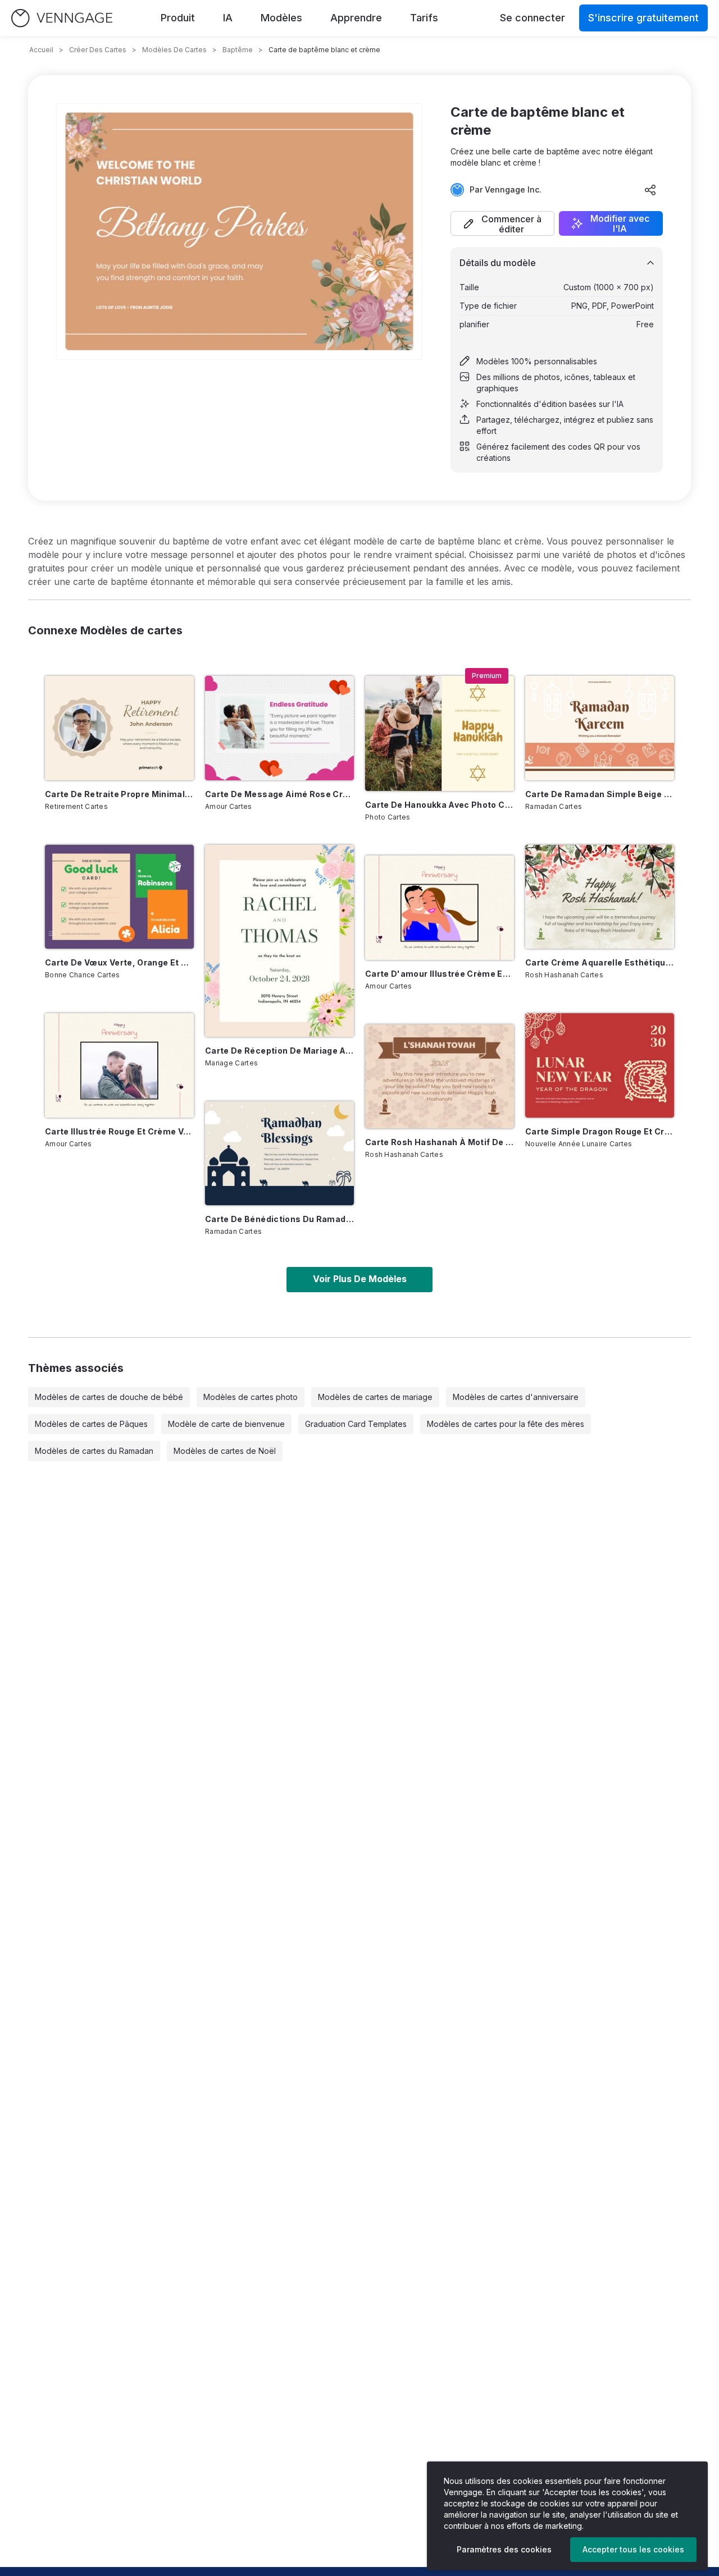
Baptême (238, 50)
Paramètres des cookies (504, 2549)
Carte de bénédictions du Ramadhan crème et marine (279, 1219)
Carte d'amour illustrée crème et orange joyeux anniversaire (440, 974)
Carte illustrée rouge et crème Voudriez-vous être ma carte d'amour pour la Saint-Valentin (119, 1131)
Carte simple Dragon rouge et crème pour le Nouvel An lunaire (600, 1131)
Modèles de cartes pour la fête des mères (506, 1424)
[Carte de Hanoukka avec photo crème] (440, 733)
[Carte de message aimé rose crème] (279, 728)
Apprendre (356, 18)
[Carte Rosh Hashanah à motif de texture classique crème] (440, 1077)
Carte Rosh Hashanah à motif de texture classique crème (440, 1142)
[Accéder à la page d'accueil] (62, 18)
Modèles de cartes (174, 50)
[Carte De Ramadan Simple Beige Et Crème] (600, 728)
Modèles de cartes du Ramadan (94, 1451)
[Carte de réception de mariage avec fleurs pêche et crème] (279, 941)
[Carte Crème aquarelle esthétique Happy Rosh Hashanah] (600, 897)
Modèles (281, 18)
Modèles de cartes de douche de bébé (109, 1397)
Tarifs (424, 18)
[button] (502, 223)
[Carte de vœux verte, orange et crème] (119, 897)
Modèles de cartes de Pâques (91, 1424)
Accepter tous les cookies (633, 2549)
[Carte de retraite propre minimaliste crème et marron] (119, 728)
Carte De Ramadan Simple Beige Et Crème (600, 794)
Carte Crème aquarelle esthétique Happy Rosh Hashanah (600, 962)
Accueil (41, 50)
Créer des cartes (98, 50)
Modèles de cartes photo (251, 1397)
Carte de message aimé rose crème (279, 794)
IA (228, 18)
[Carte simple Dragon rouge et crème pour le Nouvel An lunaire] (600, 1065)
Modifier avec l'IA (620, 223)
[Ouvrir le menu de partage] (650, 190)
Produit (178, 18)
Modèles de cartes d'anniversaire (516, 1397)
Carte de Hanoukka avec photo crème (440, 805)
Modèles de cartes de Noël (225, 1451)
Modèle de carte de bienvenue (226, 1424)
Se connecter (533, 18)
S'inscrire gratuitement (643, 18)
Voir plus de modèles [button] (360, 1279)
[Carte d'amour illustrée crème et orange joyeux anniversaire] (440, 908)
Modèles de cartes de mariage (375, 1397)
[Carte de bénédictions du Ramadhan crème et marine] (279, 1154)
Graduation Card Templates (356, 1424)
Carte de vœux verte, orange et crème (119, 962)
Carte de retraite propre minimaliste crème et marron (119, 794)
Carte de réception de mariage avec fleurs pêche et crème (279, 1051)
